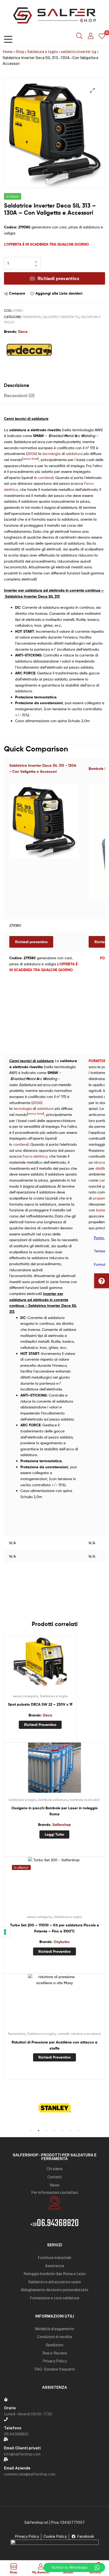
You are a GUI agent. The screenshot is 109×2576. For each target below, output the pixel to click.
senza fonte (30, 459)
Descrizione (17, 385)
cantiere (45, 478)
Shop (20, 52)
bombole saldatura (53, 1800)
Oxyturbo (62, 1942)
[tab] (54, 385)
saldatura (74, 454)
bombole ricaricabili (85, 1800)
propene (100, 1198)
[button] (102, 1281)
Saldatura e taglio (43, 52)
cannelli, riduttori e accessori (79, 2034)
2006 (32, 454)
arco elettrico (36, 1156)
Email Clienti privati (22, 2448)
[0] (102, 36)
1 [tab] (31, 2131)
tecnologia (51, 454)
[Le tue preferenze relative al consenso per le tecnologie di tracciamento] (5, 1932)
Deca (23, 332)
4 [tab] (54, 2131)
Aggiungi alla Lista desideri (59, 293)
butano (102, 1210)
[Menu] (8, 38)
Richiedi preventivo (58, 278)
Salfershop (62, 1825)
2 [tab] (39, 2131)
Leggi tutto (54, 1834)
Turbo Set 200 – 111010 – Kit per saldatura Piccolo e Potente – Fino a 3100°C (54, 1928)
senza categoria (25, 1696)
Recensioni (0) (19, 395)
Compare (17, 293)
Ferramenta (32, 317)
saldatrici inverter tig (79, 52)
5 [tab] (62, 2131)
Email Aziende (17, 2468)
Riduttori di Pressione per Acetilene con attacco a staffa (54, 2045)
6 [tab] (70, 2131)
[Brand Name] (54, 2108)
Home (8, 52)
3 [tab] (47, 2131)
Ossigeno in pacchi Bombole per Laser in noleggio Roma (54, 1811)
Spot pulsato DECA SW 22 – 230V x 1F (40, 1704)
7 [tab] (78, 2131)
